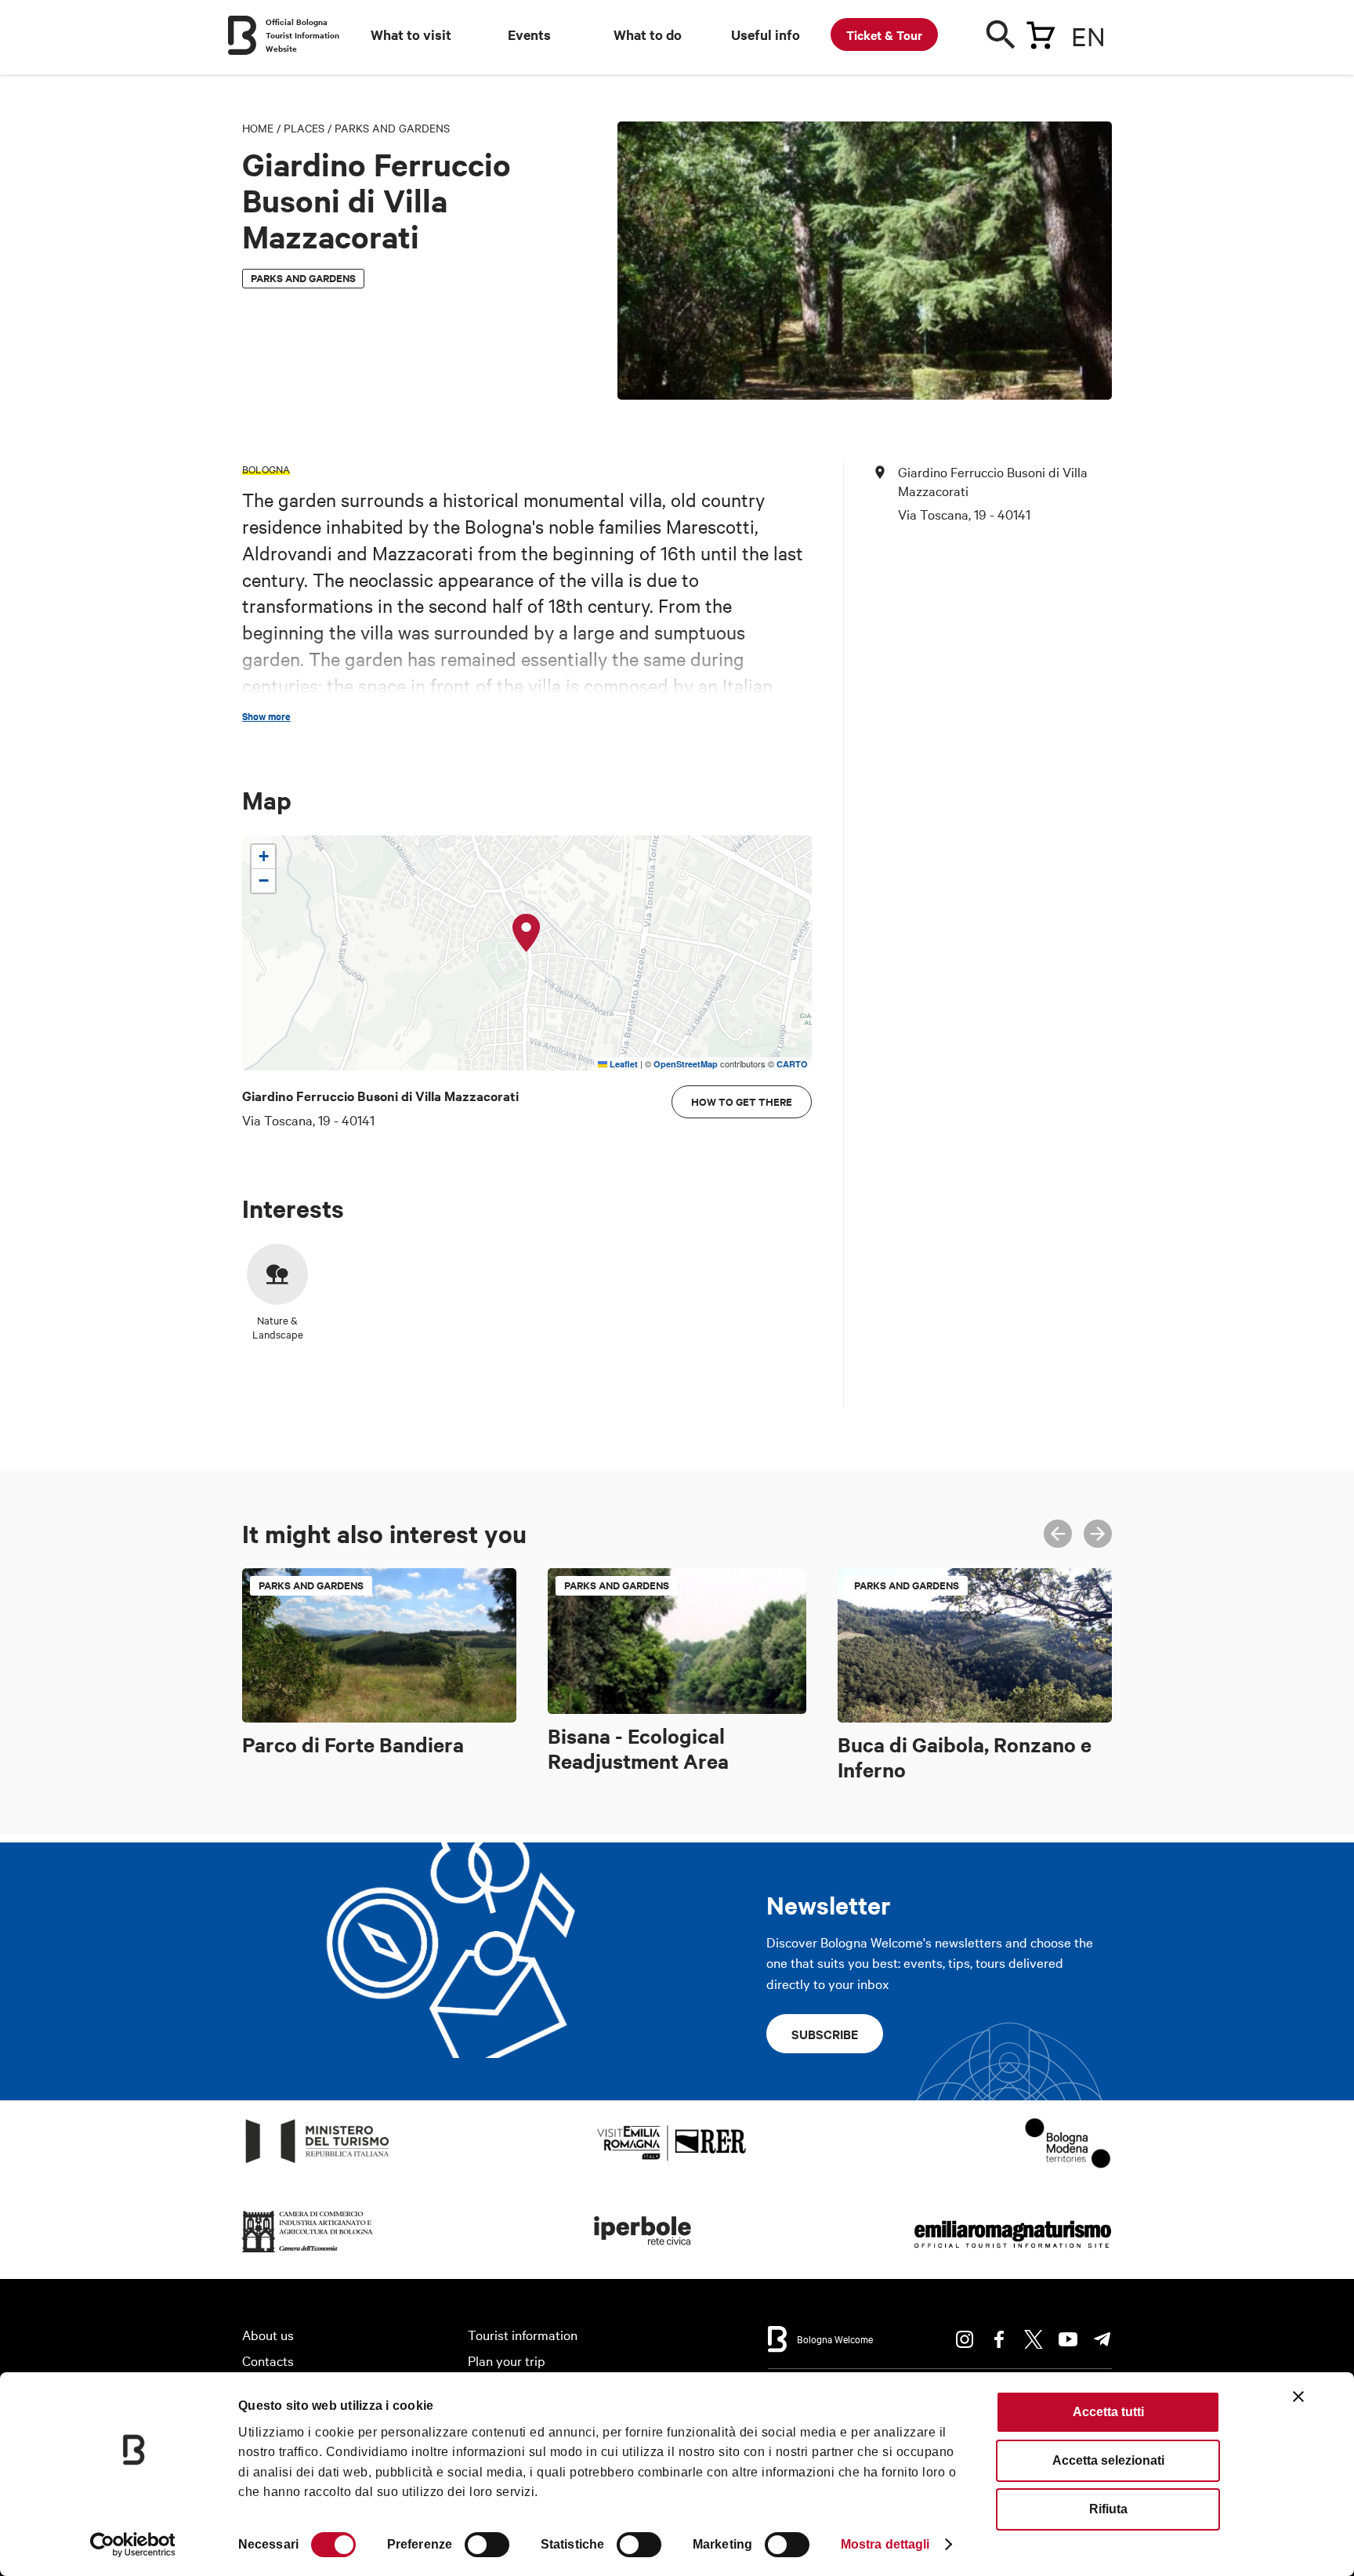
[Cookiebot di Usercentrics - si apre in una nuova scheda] (133, 2545)
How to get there (742, 1101)
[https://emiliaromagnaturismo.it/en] (1012, 2253)
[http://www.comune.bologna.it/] (643, 2253)
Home (258, 128)
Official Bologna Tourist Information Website (302, 35)
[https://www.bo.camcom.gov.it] (308, 2253)
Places (304, 128)
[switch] (487, 2545)
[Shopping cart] (1041, 32)
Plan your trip (507, 2360)
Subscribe (825, 2034)
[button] (527, 933)
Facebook (999, 2339)
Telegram (1102, 2339)
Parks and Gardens (392, 128)
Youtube (1068, 2339)
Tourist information (523, 2334)
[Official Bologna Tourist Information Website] (242, 35)
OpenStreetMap (686, 1064)
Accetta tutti (1108, 2412)
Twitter (1034, 2339)
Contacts (268, 2360)
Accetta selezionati (1108, 2460)
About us (268, 2334)
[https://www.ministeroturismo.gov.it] (318, 2163)
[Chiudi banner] (1298, 2397)
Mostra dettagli (885, 2544)
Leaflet (623, 1064)
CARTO (792, 1064)
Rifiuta (1108, 2509)
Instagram (965, 2339)
